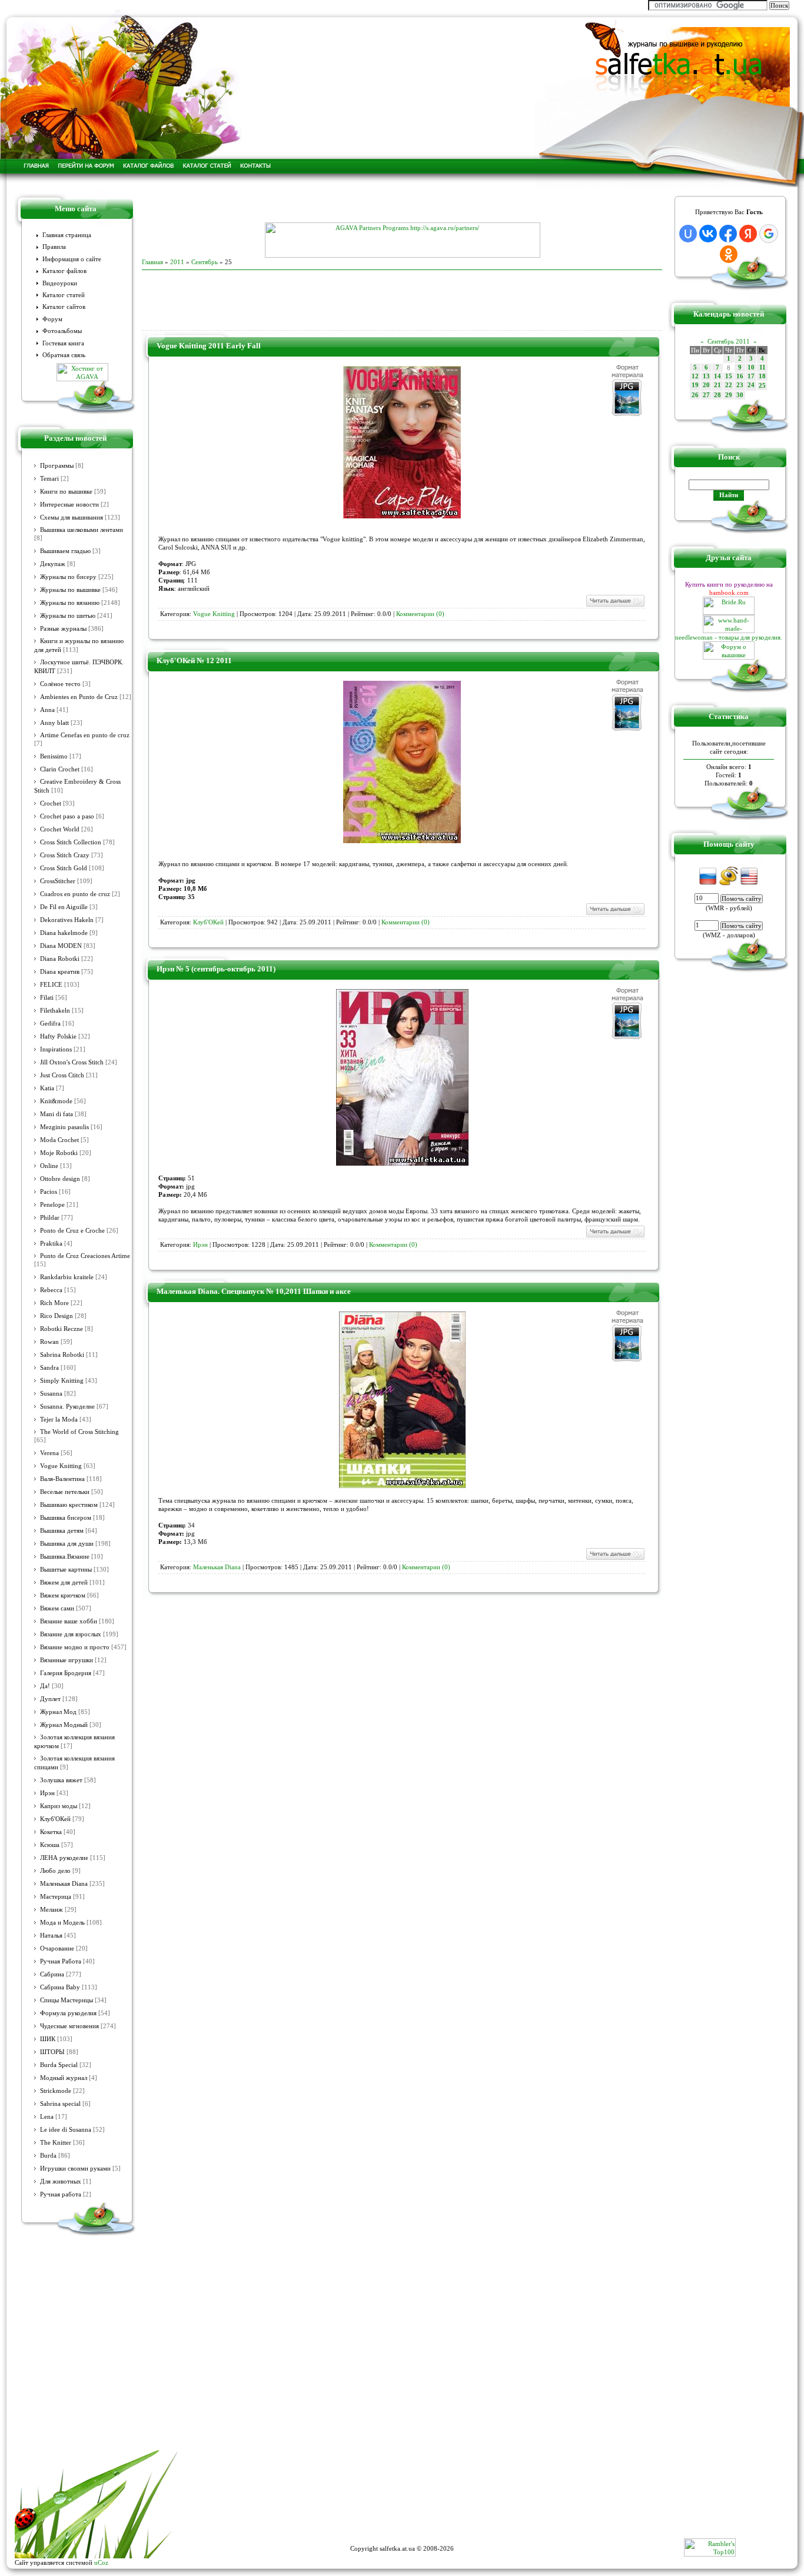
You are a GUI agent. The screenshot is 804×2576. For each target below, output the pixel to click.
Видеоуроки (60, 283)
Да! (45, 1686)
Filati (47, 998)
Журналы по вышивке (70, 590)
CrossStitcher (58, 881)
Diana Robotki (60, 959)
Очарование (57, 1948)
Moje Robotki (59, 1153)
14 (717, 376)
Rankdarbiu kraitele (67, 1277)
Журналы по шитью (68, 616)
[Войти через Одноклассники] (729, 254)
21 (717, 385)
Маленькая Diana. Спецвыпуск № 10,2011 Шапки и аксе (254, 1291)
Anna (47, 710)
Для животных (61, 2181)
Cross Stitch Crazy (65, 855)
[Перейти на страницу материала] (402, 516)
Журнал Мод (58, 1712)
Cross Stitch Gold (64, 868)
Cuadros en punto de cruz (75, 894)
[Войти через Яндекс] (748, 234)
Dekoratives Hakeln (67, 920)
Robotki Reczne (62, 1329)
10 (751, 367)
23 (740, 385)
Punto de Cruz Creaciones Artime (85, 1256)
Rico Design (57, 1316)
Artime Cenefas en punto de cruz (85, 735)
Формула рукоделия (68, 2013)
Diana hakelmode (64, 933)
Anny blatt (54, 723)
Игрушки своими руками (75, 2169)
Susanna (51, 1394)
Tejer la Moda (59, 1420)
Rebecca (51, 1290)
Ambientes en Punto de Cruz (79, 697)
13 (706, 376)
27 (706, 395)
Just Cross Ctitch (62, 1075)
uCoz (101, 2562)
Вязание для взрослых (71, 1634)
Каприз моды (59, 1806)
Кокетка (51, 1832)
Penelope (52, 1205)
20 (706, 385)
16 (740, 376)
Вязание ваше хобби (69, 1621)
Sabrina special (60, 2104)
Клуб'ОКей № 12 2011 (194, 660)
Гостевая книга (63, 343)
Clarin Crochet (60, 769)
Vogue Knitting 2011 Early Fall (209, 346)
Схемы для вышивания (72, 517)
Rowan (49, 1342)
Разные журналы (63, 629)
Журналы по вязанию (70, 603)
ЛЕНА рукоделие (64, 1858)
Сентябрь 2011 (729, 341)
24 (751, 385)
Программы (57, 466)
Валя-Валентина (62, 1479)
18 (762, 376)
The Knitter (56, 2143)
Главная (152, 262)
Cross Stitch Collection (71, 842)
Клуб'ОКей (55, 1819)
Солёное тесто (60, 684)
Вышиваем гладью (65, 551)
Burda (48, 2156)
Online (49, 1166)
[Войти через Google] (769, 234)
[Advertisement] (402, 205)
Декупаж (53, 564)
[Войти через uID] (688, 234)
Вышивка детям (62, 1531)
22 (729, 385)
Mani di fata (57, 1114)
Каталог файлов (64, 271)
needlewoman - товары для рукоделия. (729, 637)
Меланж (52, 1910)
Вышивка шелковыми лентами (82, 530)
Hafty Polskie (58, 1036)
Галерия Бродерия (66, 1673)
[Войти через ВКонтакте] (708, 234)
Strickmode (56, 2091)
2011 (177, 262)
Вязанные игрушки (67, 1660)
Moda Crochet (59, 1140)
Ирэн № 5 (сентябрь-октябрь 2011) (216, 969)
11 (763, 367)
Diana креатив (60, 972)
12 (695, 376)
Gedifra (50, 1024)
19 (695, 385)
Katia (47, 1088)
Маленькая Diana (64, 1884)
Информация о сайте (72, 259)
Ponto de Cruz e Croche (72, 1231)
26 (695, 395)
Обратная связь (64, 355)
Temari (49, 479)
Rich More (54, 1303)
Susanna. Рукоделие (67, 1407)
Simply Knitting (62, 1381)
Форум (52, 319)
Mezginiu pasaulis (64, 1127)
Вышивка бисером (66, 1518)
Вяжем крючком (63, 1595)
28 (717, 395)
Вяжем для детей (64, 1582)
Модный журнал (64, 2078)
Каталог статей (64, 295)
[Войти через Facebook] (728, 234)
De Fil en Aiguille (64, 907)
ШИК (48, 2039)
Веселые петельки (65, 1492)
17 (751, 376)
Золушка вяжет (61, 1780)
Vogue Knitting (61, 1466)
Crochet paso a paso (67, 816)
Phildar (50, 1218)
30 (740, 395)
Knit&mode (56, 1101)
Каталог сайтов (64, 307)
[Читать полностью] (615, 605)
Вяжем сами (57, 1608)
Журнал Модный (64, 1725)
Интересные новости (69, 505)
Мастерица (56, 1897)
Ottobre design (60, 1179)
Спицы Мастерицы (67, 2000)
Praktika (51, 1244)
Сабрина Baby (60, 1987)
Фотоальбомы (62, 331)
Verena (49, 1453)
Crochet (51, 803)
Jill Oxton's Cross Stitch (72, 1062)
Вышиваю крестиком (69, 1505)
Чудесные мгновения (69, 2026)
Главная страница (67, 235)
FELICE (51, 985)
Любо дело (55, 1871)
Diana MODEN (61, 946)
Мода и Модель (62, 1923)
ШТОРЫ (52, 2052)
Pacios (49, 1192)
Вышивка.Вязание (65, 1557)
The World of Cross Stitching (79, 1432)
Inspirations (56, 1049)
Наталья (51, 1936)
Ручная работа (61, 2194)
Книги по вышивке (66, 492)
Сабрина (52, 1974)
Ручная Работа (61, 1961)
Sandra (49, 1368)
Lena (47, 2117)
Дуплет (50, 1699)
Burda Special (59, 2065)
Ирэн (47, 1793)
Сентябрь (205, 262)
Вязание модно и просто (75, 1647)
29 (729, 395)
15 (729, 376)
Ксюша (50, 1845)
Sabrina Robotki (62, 1355)
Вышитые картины (66, 1570)
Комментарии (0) (420, 614)
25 (762, 386)
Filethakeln (55, 1011)
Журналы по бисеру (68, 577)
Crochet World (60, 829)
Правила (54, 247)
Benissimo (54, 756)
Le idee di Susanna (66, 2130)
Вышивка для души (67, 1544)
